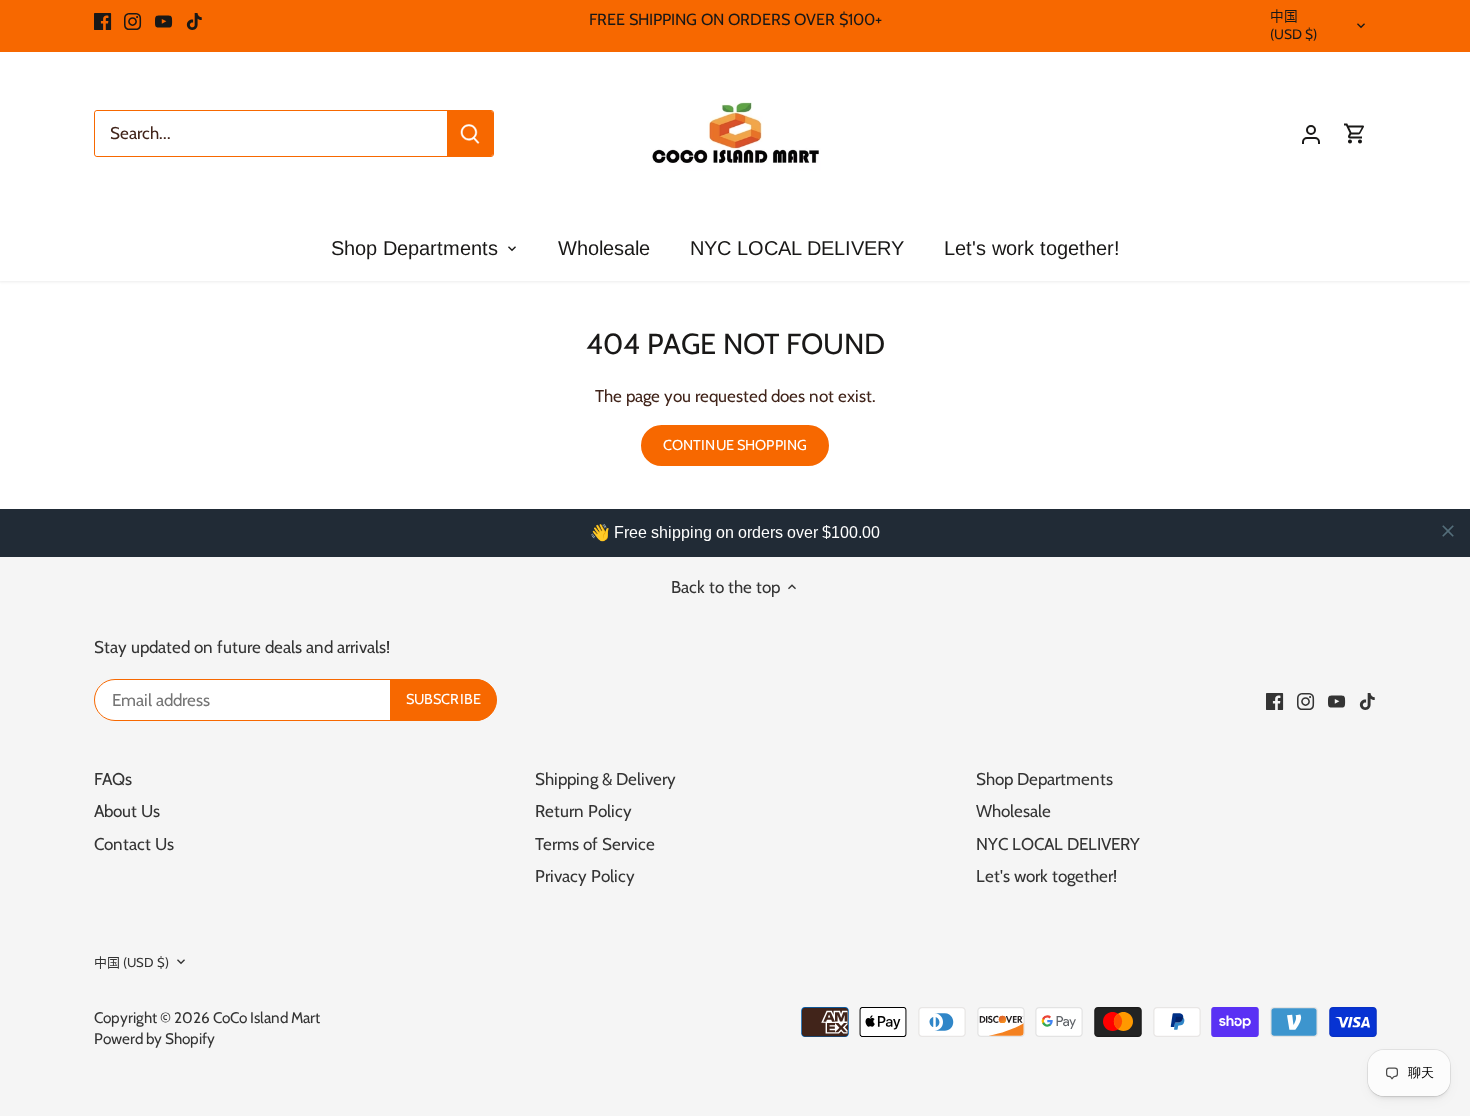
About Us (127, 811)
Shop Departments (1044, 779)
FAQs (113, 779)
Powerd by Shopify (154, 1038)
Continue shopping (735, 445)
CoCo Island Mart (266, 1017)
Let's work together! (1046, 876)
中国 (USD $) (1294, 25)
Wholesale (1013, 811)
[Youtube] (163, 20)
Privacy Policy (585, 876)
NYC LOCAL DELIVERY (1058, 844)
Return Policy (583, 811)
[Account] (1311, 133)
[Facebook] (102, 20)
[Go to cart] (1355, 133)
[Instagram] (132, 20)
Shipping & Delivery (605, 779)
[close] (1448, 531)
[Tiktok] (194, 20)
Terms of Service (595, 844)
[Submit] (470, 133)
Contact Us (134, 844)
